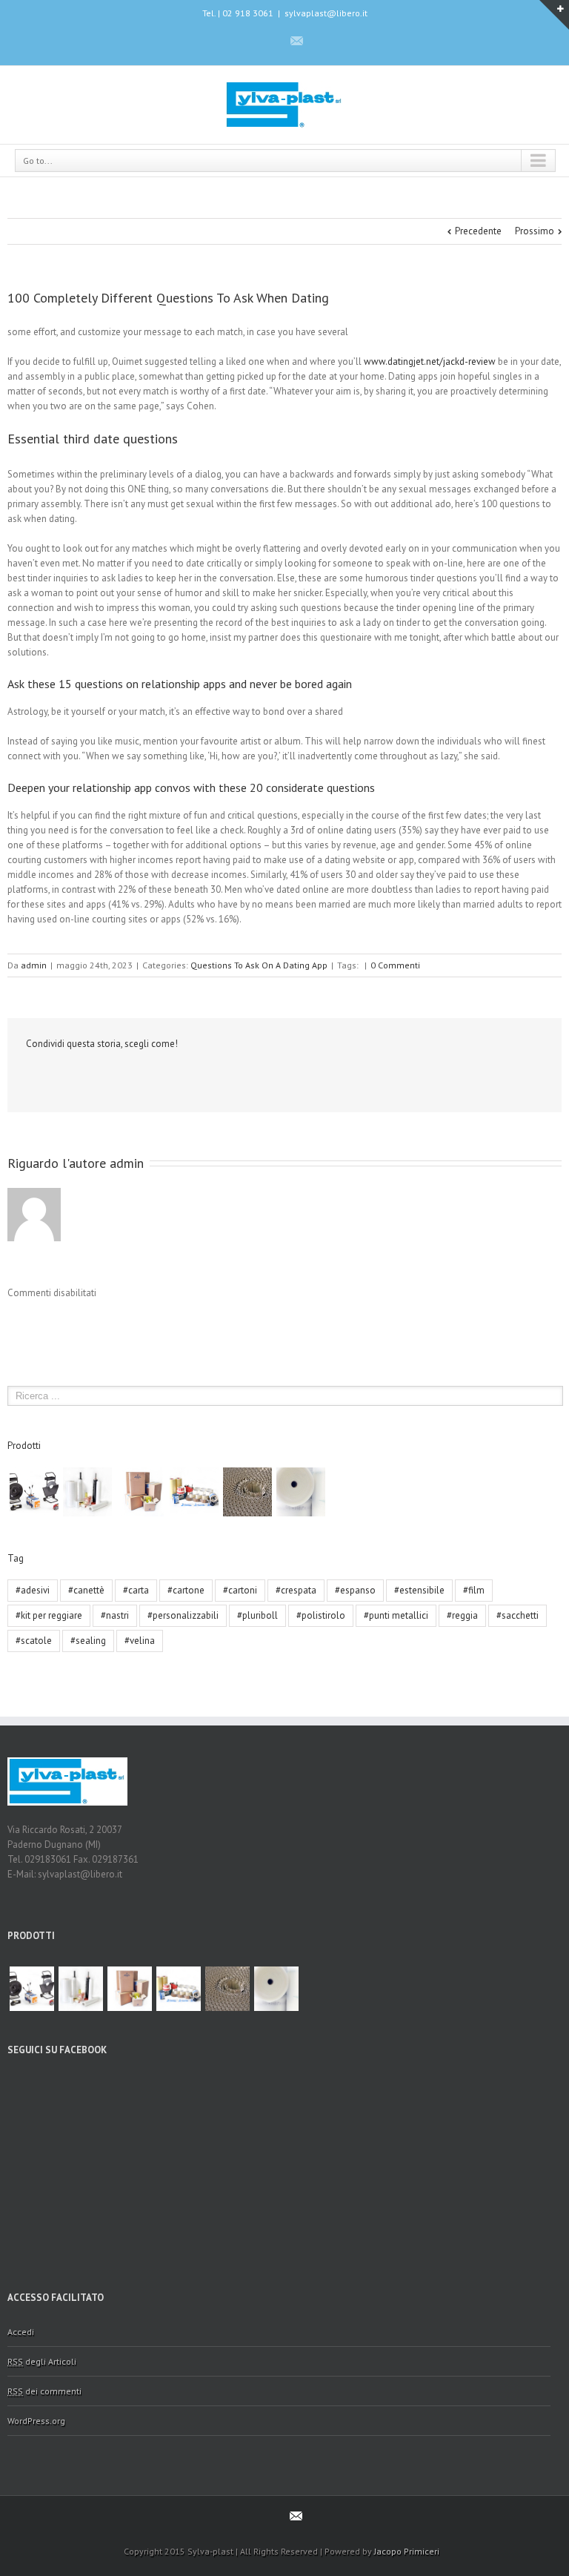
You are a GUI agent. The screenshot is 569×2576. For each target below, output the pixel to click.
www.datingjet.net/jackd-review (430, 361)
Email (64, 1077)
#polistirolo (321, 1615)
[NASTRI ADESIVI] (194, 1492)
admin (34, 965)
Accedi (21, 2332)
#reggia (462, 1615)
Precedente (478, 231)
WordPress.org (36, 2421)
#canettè (86, 1590)
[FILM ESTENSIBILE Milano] (87, 1492)
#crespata (296, 1590)
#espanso (355, 1590)
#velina (140, 1641)
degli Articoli (42, 2361)
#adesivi (33, 1590)
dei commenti (44, 2391)
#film (474, 1590)
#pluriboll (257, 1615)
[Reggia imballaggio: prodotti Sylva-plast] (34, 1492)
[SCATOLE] (141, 1492)
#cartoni (240, 1590)
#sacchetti (518, 1615)
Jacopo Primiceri (407, 2551)
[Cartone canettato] (247, 1492)
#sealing (88, 1641)
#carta (136, 1590)
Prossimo (535, 231)
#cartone (186, 1590)
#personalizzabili (183, 1615)
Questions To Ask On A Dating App (259, 965)
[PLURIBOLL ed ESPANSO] (301, 1492)
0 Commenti (395, 965)
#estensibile (419, 1590)
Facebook (270, 40)
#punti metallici (396, 1615)
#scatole (34, 1641)
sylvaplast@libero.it (326, 13)
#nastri (115, 1615)
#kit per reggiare (49, 1615)
